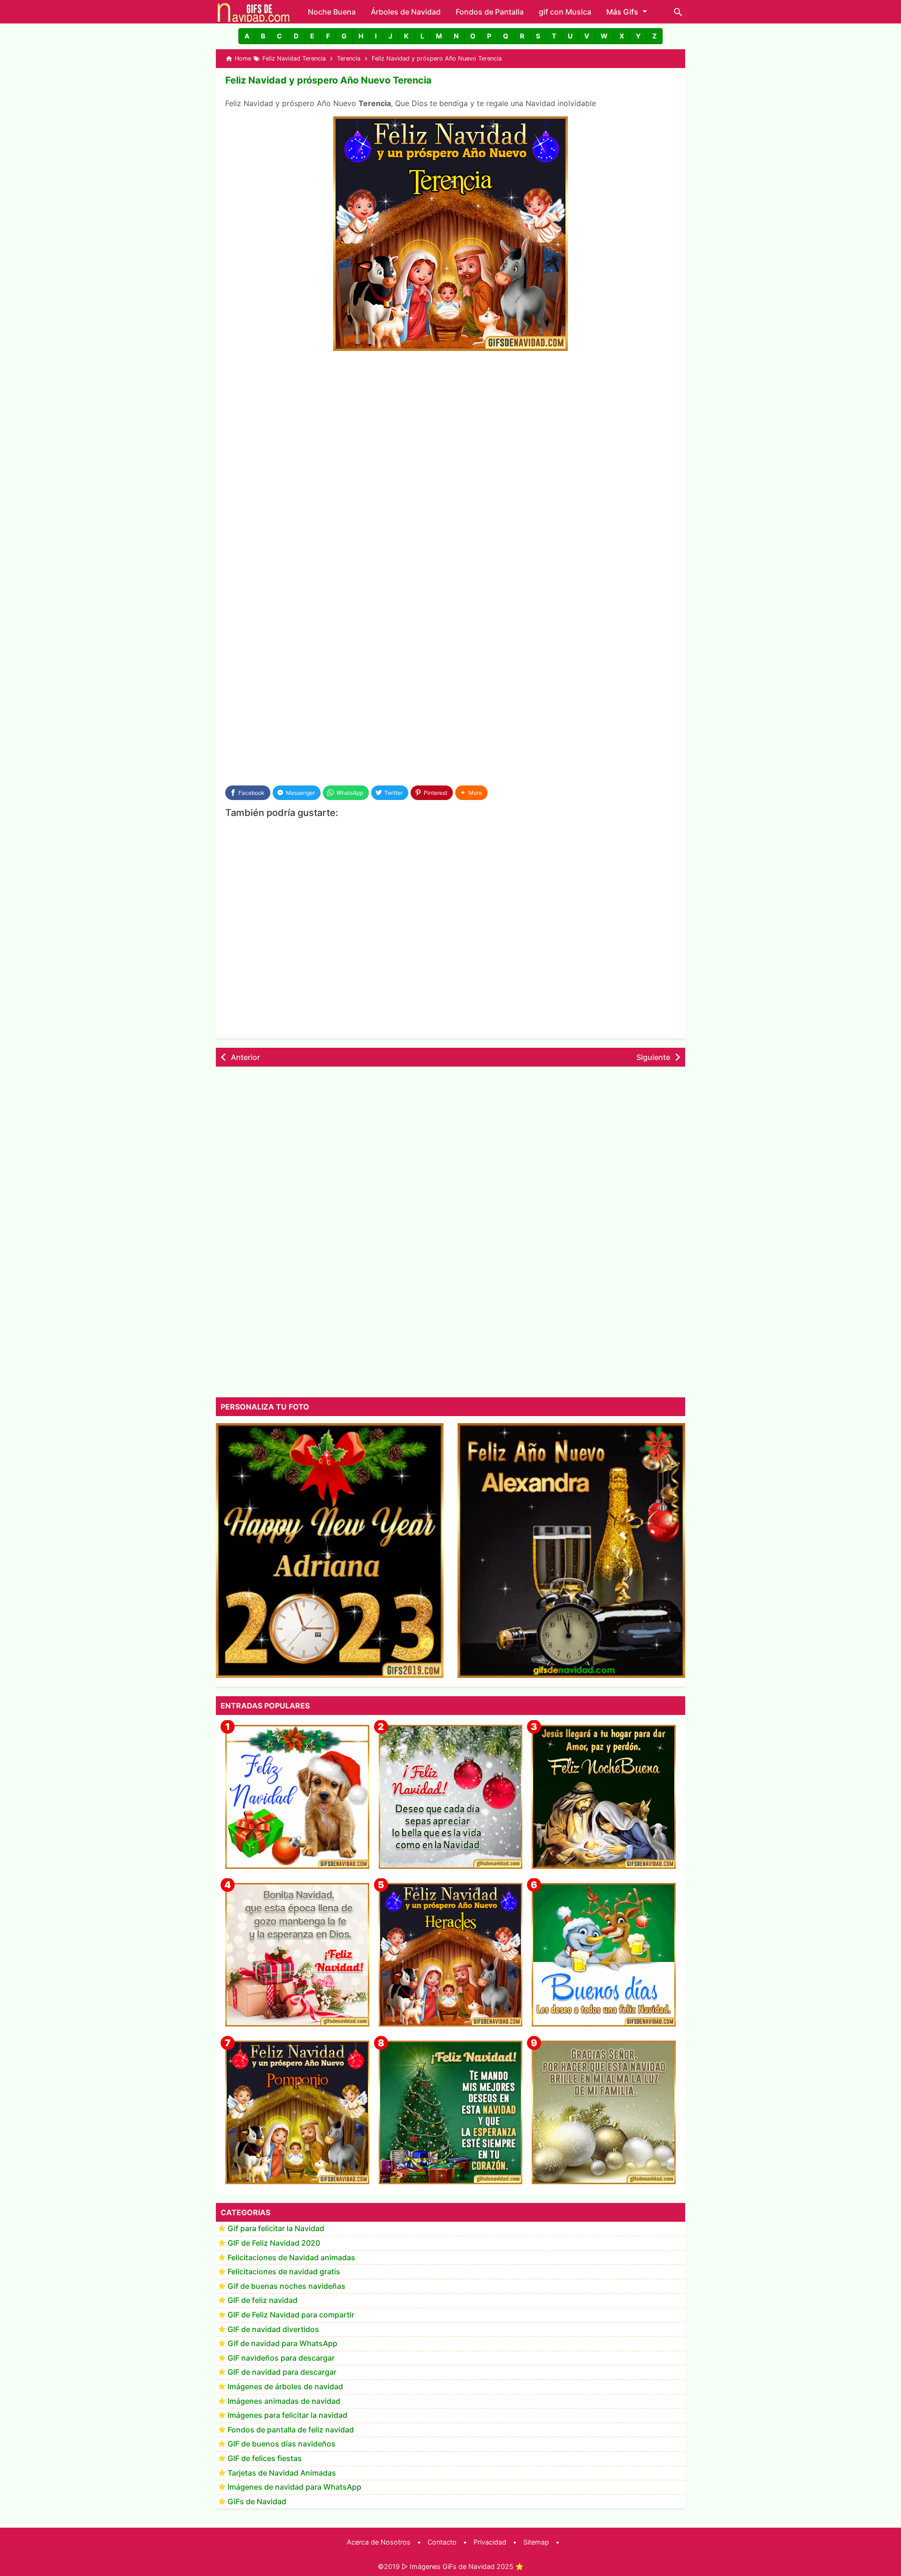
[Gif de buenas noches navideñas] (604, 1797)
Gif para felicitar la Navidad (276, 2229)
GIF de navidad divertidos (273, 2329)
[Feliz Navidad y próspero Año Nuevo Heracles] (451, 1955)
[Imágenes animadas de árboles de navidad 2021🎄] (451, 2113)
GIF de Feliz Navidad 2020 (274, 2243)
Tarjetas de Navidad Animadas (282, 2473)
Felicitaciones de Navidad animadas (291, 2257)
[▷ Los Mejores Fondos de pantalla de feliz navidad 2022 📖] (297, 1797)
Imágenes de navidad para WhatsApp (294, 2487)
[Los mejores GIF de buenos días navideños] (604, 1955)
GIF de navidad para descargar (282, 2372)
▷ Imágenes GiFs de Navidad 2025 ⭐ (463, 2566)
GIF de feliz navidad (263, 2301)
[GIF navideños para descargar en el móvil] (297, 1955)
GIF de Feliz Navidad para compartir (291, 2315)
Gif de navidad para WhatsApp (283, 2344)
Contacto (442, 2542)
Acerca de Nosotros (379, 2542)
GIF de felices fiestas (265, 2459)
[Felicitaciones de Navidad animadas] (451, 1797)
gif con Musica (565, 12)
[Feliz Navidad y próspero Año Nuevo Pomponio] (297, 2113)
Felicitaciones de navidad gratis (284, 2272)
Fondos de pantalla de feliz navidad (291, 2430)
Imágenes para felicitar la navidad (287, 2416)
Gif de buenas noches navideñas (286, 2286)
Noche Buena (332, 12)
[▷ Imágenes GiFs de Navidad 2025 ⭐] (254, 12)
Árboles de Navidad (406, 12)
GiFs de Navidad (257, 2501)
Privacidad (490, 2542)
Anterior (245, 1057)
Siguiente (653, 1057)
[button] (247, 36)
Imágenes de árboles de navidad (285, 2387)
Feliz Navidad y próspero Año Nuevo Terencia (328, 80)
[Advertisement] (450, 429)
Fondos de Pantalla (490, 12)
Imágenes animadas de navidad (284, 2401)
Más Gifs (622, 12)
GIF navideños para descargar (281, 2358)
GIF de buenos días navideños (282, 2444)
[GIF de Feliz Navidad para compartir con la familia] (604, 2113)
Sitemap (536, 2542)
